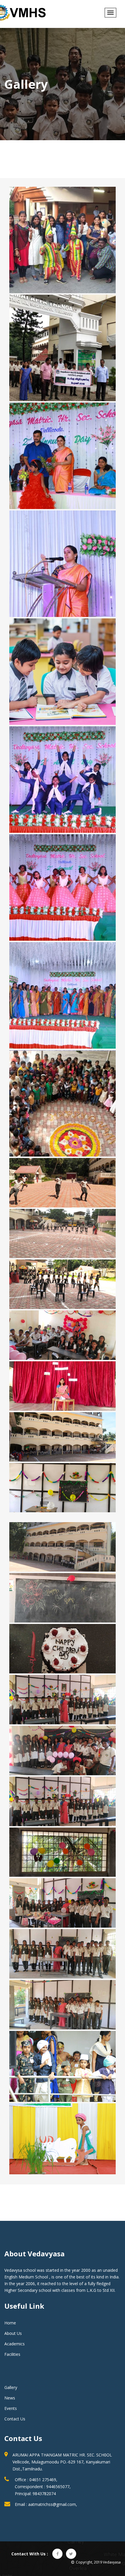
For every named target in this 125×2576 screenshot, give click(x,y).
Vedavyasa (112, 2562)
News (10, 2398)
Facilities (12, 2354)
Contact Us (15, 2419)
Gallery (11, 2387)
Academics (15, 2344)
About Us (13, 2333)
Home (10, 2323)
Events (11, 2408)
